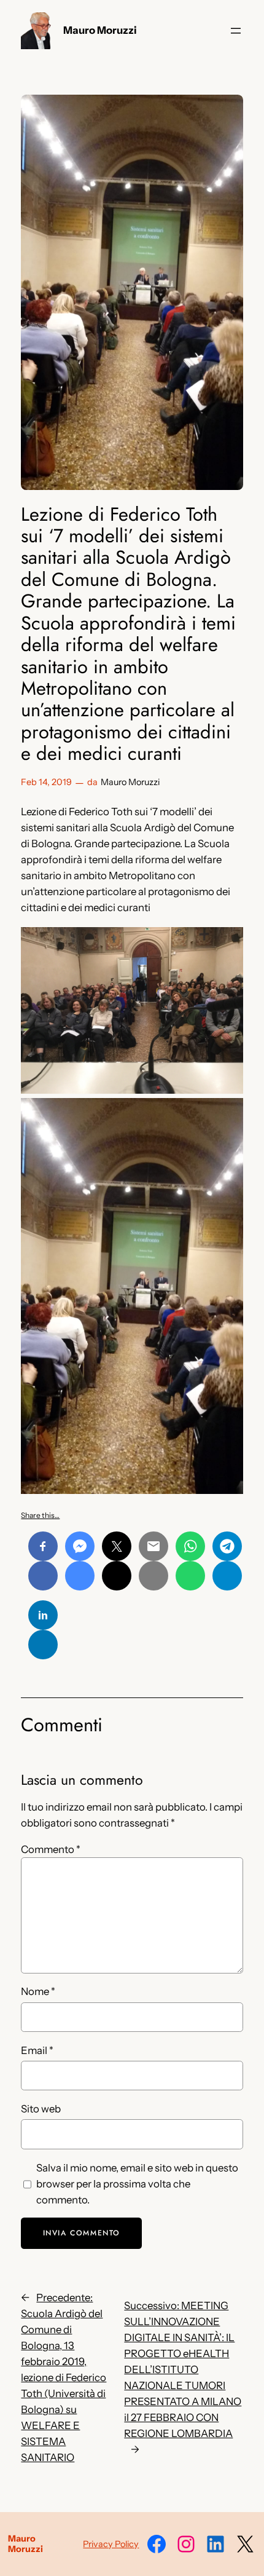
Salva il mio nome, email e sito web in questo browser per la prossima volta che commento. (137, 2184)
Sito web (41, 2109)
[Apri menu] (236, 31)
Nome (38, 1991)
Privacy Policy (111, 2544)
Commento (51, 1849)
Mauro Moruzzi (100, 30)
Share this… (40, 1515)
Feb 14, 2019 (46, 782)
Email (37, 2050)
